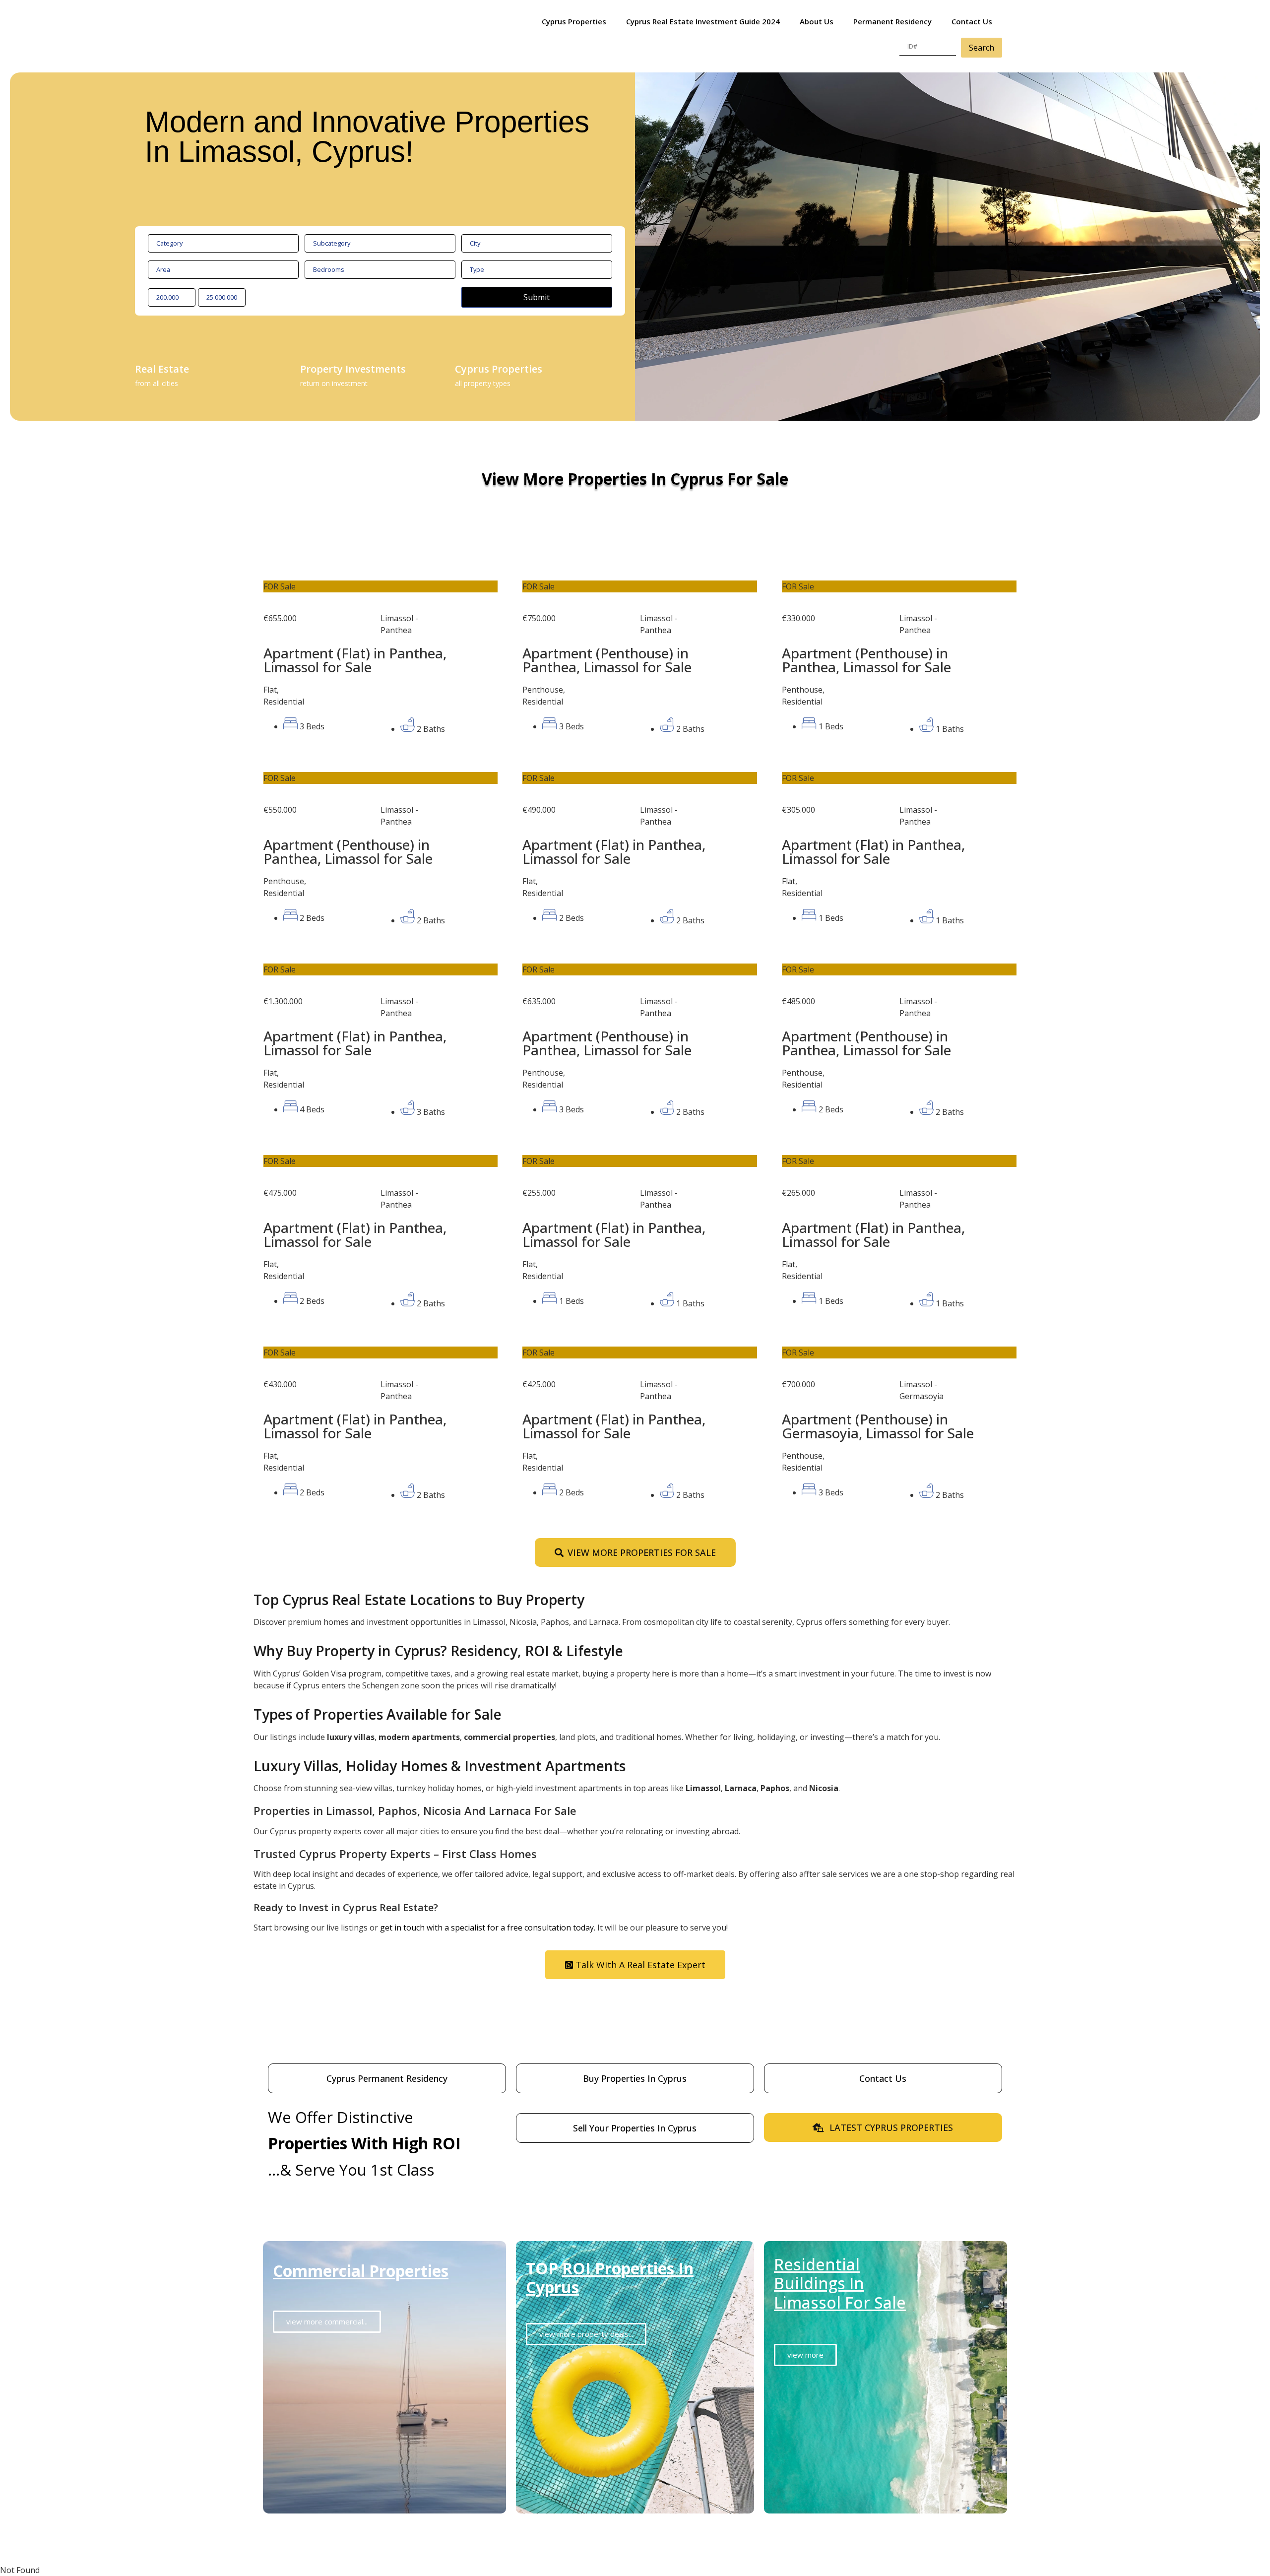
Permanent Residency (892, 21)
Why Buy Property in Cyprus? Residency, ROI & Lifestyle (438, 1651)
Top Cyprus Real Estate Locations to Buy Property (419, 1600)
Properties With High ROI (364, 2143)
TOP (610, 2278)
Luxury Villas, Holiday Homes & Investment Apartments (440, 1766)
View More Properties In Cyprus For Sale (635, 479)
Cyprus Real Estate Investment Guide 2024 (703, 21)
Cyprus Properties (574, 21)
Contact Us (972, 21)
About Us (817, 21)
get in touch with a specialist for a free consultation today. (488, 1928)
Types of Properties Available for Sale (378, 1714)
